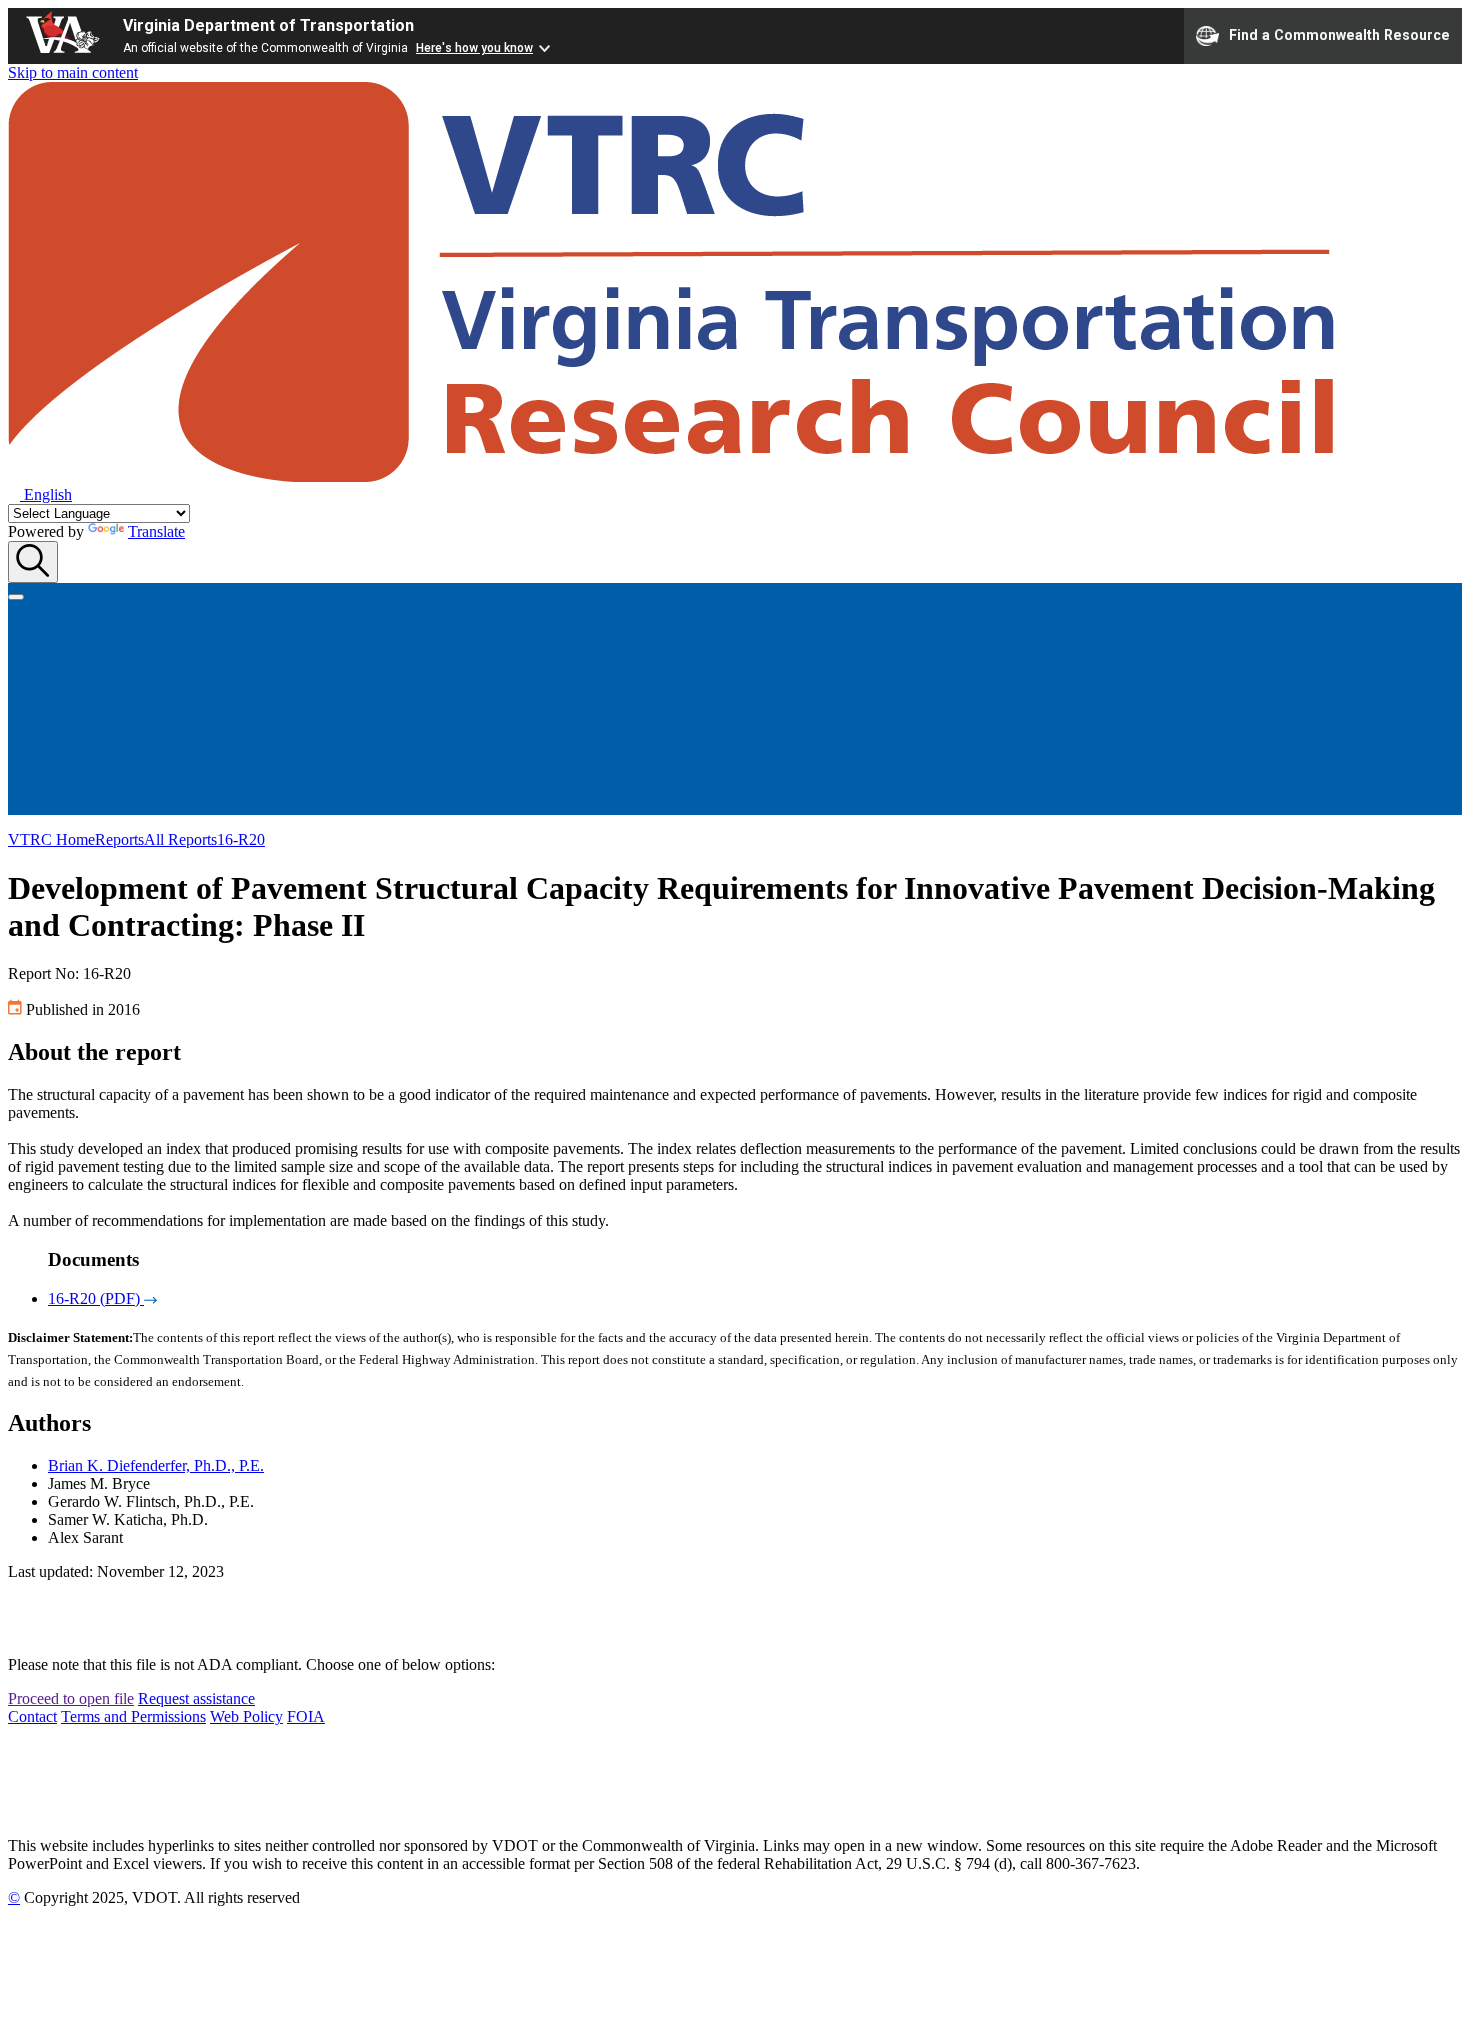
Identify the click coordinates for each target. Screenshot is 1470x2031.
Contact (32, 1716)
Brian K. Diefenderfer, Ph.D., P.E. (156, 1465)
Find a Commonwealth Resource (1339, 34)
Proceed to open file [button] (71, 1698)
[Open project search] (33, 562)
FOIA (306, 1716)
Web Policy (246, 1716)
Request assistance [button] (196, 1698)
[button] (40, 494)
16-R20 (241, 839)
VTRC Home (51, 839)
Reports (119, 839)
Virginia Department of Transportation (268, 25)
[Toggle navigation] (16, 597)
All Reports (180, 839)
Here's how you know (474, 48)
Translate (156, 531)
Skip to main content (73, 72)
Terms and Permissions (133, 1716)
